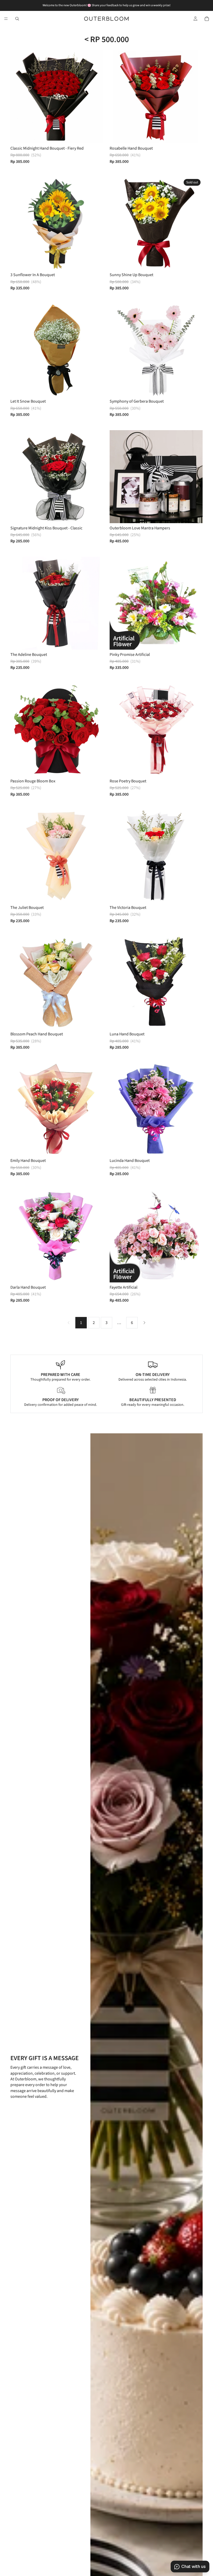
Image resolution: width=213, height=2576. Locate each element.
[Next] (144, 1323)
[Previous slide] (18, 97)
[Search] (17, 19)
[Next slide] (96, 97)
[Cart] (207, 19)
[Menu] (6, 19)
